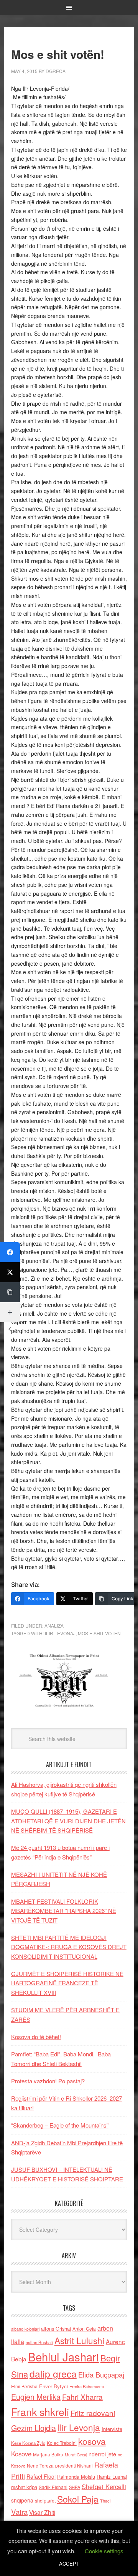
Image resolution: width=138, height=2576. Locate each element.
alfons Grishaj (56, 2329)
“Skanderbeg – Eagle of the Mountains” (60, 2125)
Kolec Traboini (62, 2443)
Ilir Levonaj (60, 1633)
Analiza (54, 1625)
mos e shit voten (99, 1633)
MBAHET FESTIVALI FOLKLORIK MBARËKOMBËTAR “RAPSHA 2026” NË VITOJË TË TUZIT (64, 1911)
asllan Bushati (39, 2342)
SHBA (75, 2487)
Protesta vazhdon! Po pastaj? (48, 2081)
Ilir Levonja (79, 2427)
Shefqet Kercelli (104, 2486)
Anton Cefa (84, 2329)
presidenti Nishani (74, 2466)
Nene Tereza (40, 2465)
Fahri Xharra (82, 2397)
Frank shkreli (40, 2412)
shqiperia (22, 2500)
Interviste (112, 2429)
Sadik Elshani (53, 2487)
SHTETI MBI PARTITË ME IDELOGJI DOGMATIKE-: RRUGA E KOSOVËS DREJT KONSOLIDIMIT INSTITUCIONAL (69, 1947)
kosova (92, 2441)
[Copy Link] (10, 1292)
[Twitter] (10, 1272)
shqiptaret (45, 2501)
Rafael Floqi (41, 2476)
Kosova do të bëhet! (36, 2037)
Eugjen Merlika (36, 2397)
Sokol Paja (78, 2499)
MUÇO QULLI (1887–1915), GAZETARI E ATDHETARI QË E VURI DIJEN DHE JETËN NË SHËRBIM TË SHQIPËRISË (68, 1821)
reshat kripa (24, 2487)
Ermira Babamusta (87, 2386)
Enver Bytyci (53, 2386)
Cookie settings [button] (104, 2551)
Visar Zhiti (42, 2512)
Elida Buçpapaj (101, 2374)
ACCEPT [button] (69, 2564)
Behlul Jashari (63, 2356)
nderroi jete (102, 2454)
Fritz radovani (93, 2413)
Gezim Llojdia (34, 2428)
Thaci (105, 2501)
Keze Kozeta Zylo (28, 2443)
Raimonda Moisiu (76, 2477)
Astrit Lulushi (79, 2340)
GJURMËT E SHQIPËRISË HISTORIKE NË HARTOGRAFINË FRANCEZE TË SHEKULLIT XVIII (67, 1983)
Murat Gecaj (76, 2455)
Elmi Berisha (24, 2386)
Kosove (21, 2454)
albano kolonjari (25, 2329)
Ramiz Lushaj (112, 2477)
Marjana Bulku (48, 2454)
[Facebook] (10, 1252)
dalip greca (53, 2374)
